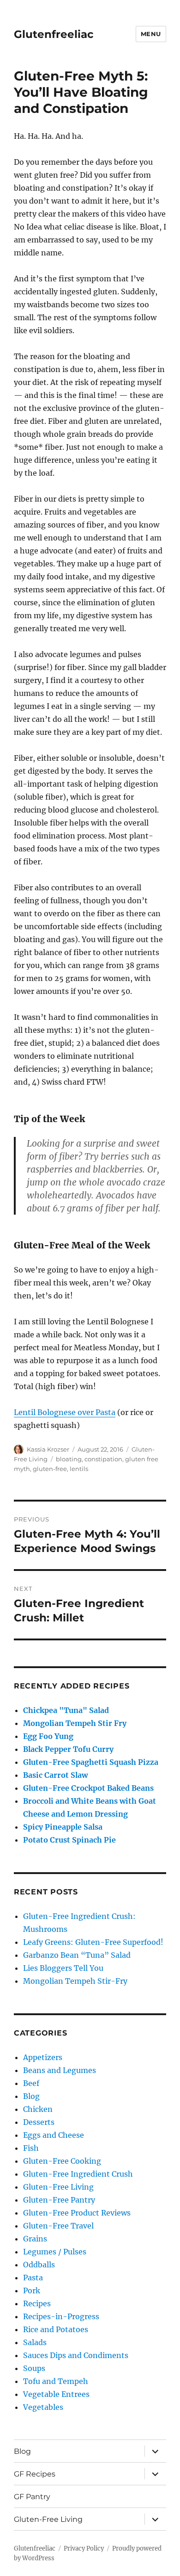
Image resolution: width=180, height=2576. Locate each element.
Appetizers (43, 2057)
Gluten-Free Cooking (62, 2161)
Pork (32, 2290)
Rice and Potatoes (56, 2329)
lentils (79, 1469)
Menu (151, 34)
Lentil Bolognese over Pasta (65, 1412)
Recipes (37, 2303)
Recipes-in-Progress (61, 2316)
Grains (35, 2239)
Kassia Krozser (48, 1449)
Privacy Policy (84, 2548)
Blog (31, 2096)
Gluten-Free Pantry (59, 2200)
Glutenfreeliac (54, 34)
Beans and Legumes (60, 2070)
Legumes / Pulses (55, 2252)
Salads (35, 2342)
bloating (69, 1459)
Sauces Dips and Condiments (76, 2355)
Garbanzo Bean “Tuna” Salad (77, 1955)
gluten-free (50, 1469)
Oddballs (39, 2265)
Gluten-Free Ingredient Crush (78, 2174)
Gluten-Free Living (58, 2187)
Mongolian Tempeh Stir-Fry (75, 1981)
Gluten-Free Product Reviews (77, 2213)
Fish (31, 2148)
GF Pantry (32, 2497)
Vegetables (43, 2407)
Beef (31, 2083)
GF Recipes (35, 2474)
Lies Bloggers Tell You (63, 1968)
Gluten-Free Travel (58, 2226)
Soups (34, 2368)
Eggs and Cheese (54, 2135)
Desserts (39, 2122)
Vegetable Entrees (56, 2394)
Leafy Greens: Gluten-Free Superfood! (93, 1942)
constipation (103, 1459)
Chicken (38, 2109)
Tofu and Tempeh (56, 2381)
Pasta (33, 2278)
